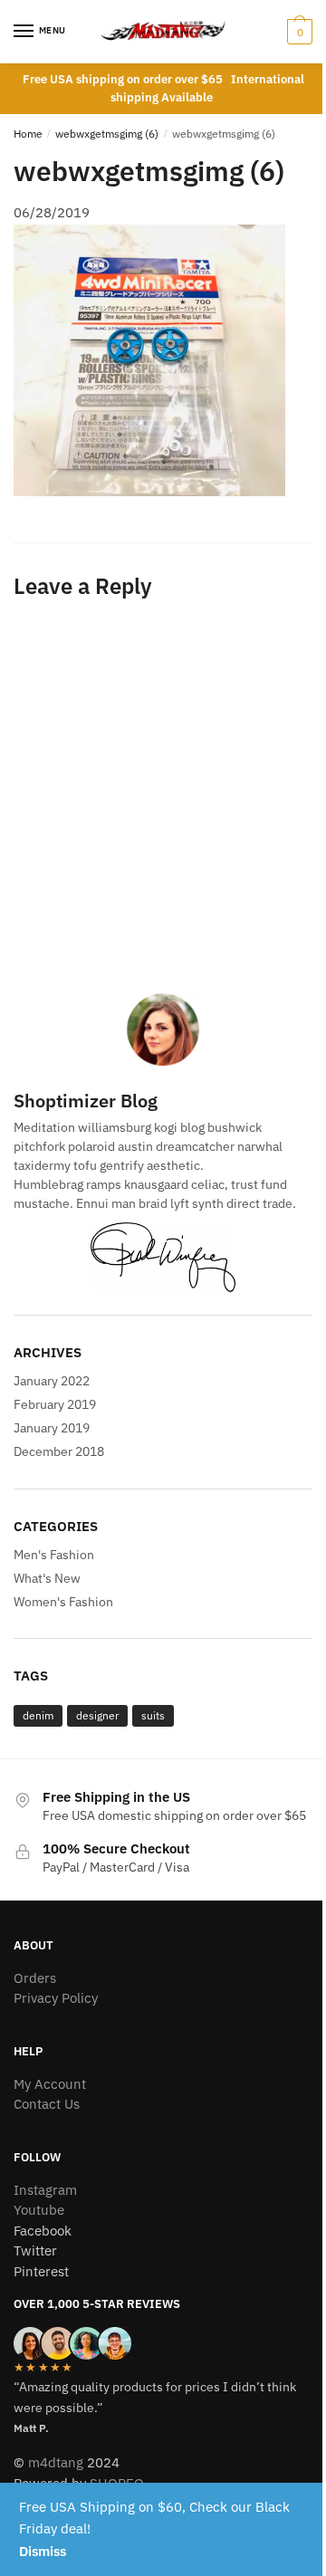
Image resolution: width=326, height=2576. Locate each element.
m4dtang (56, 2462)
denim (38, 1715)
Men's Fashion (54, 1555)
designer (97, 1715)
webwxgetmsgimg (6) (107, 134)
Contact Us (47, 2104)
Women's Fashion (63, 1602)
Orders (35, 1978)
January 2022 (52, 1381)
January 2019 (52, 1428)
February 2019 (55, 1404)
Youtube (39, 2210)
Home (28, 134)
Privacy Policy (56, 1998)
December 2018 (59, 1451)
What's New (47, 1578)
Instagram (45, 2190)
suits (153, 1715)
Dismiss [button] (43, 2551)
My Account (50, 2084)
